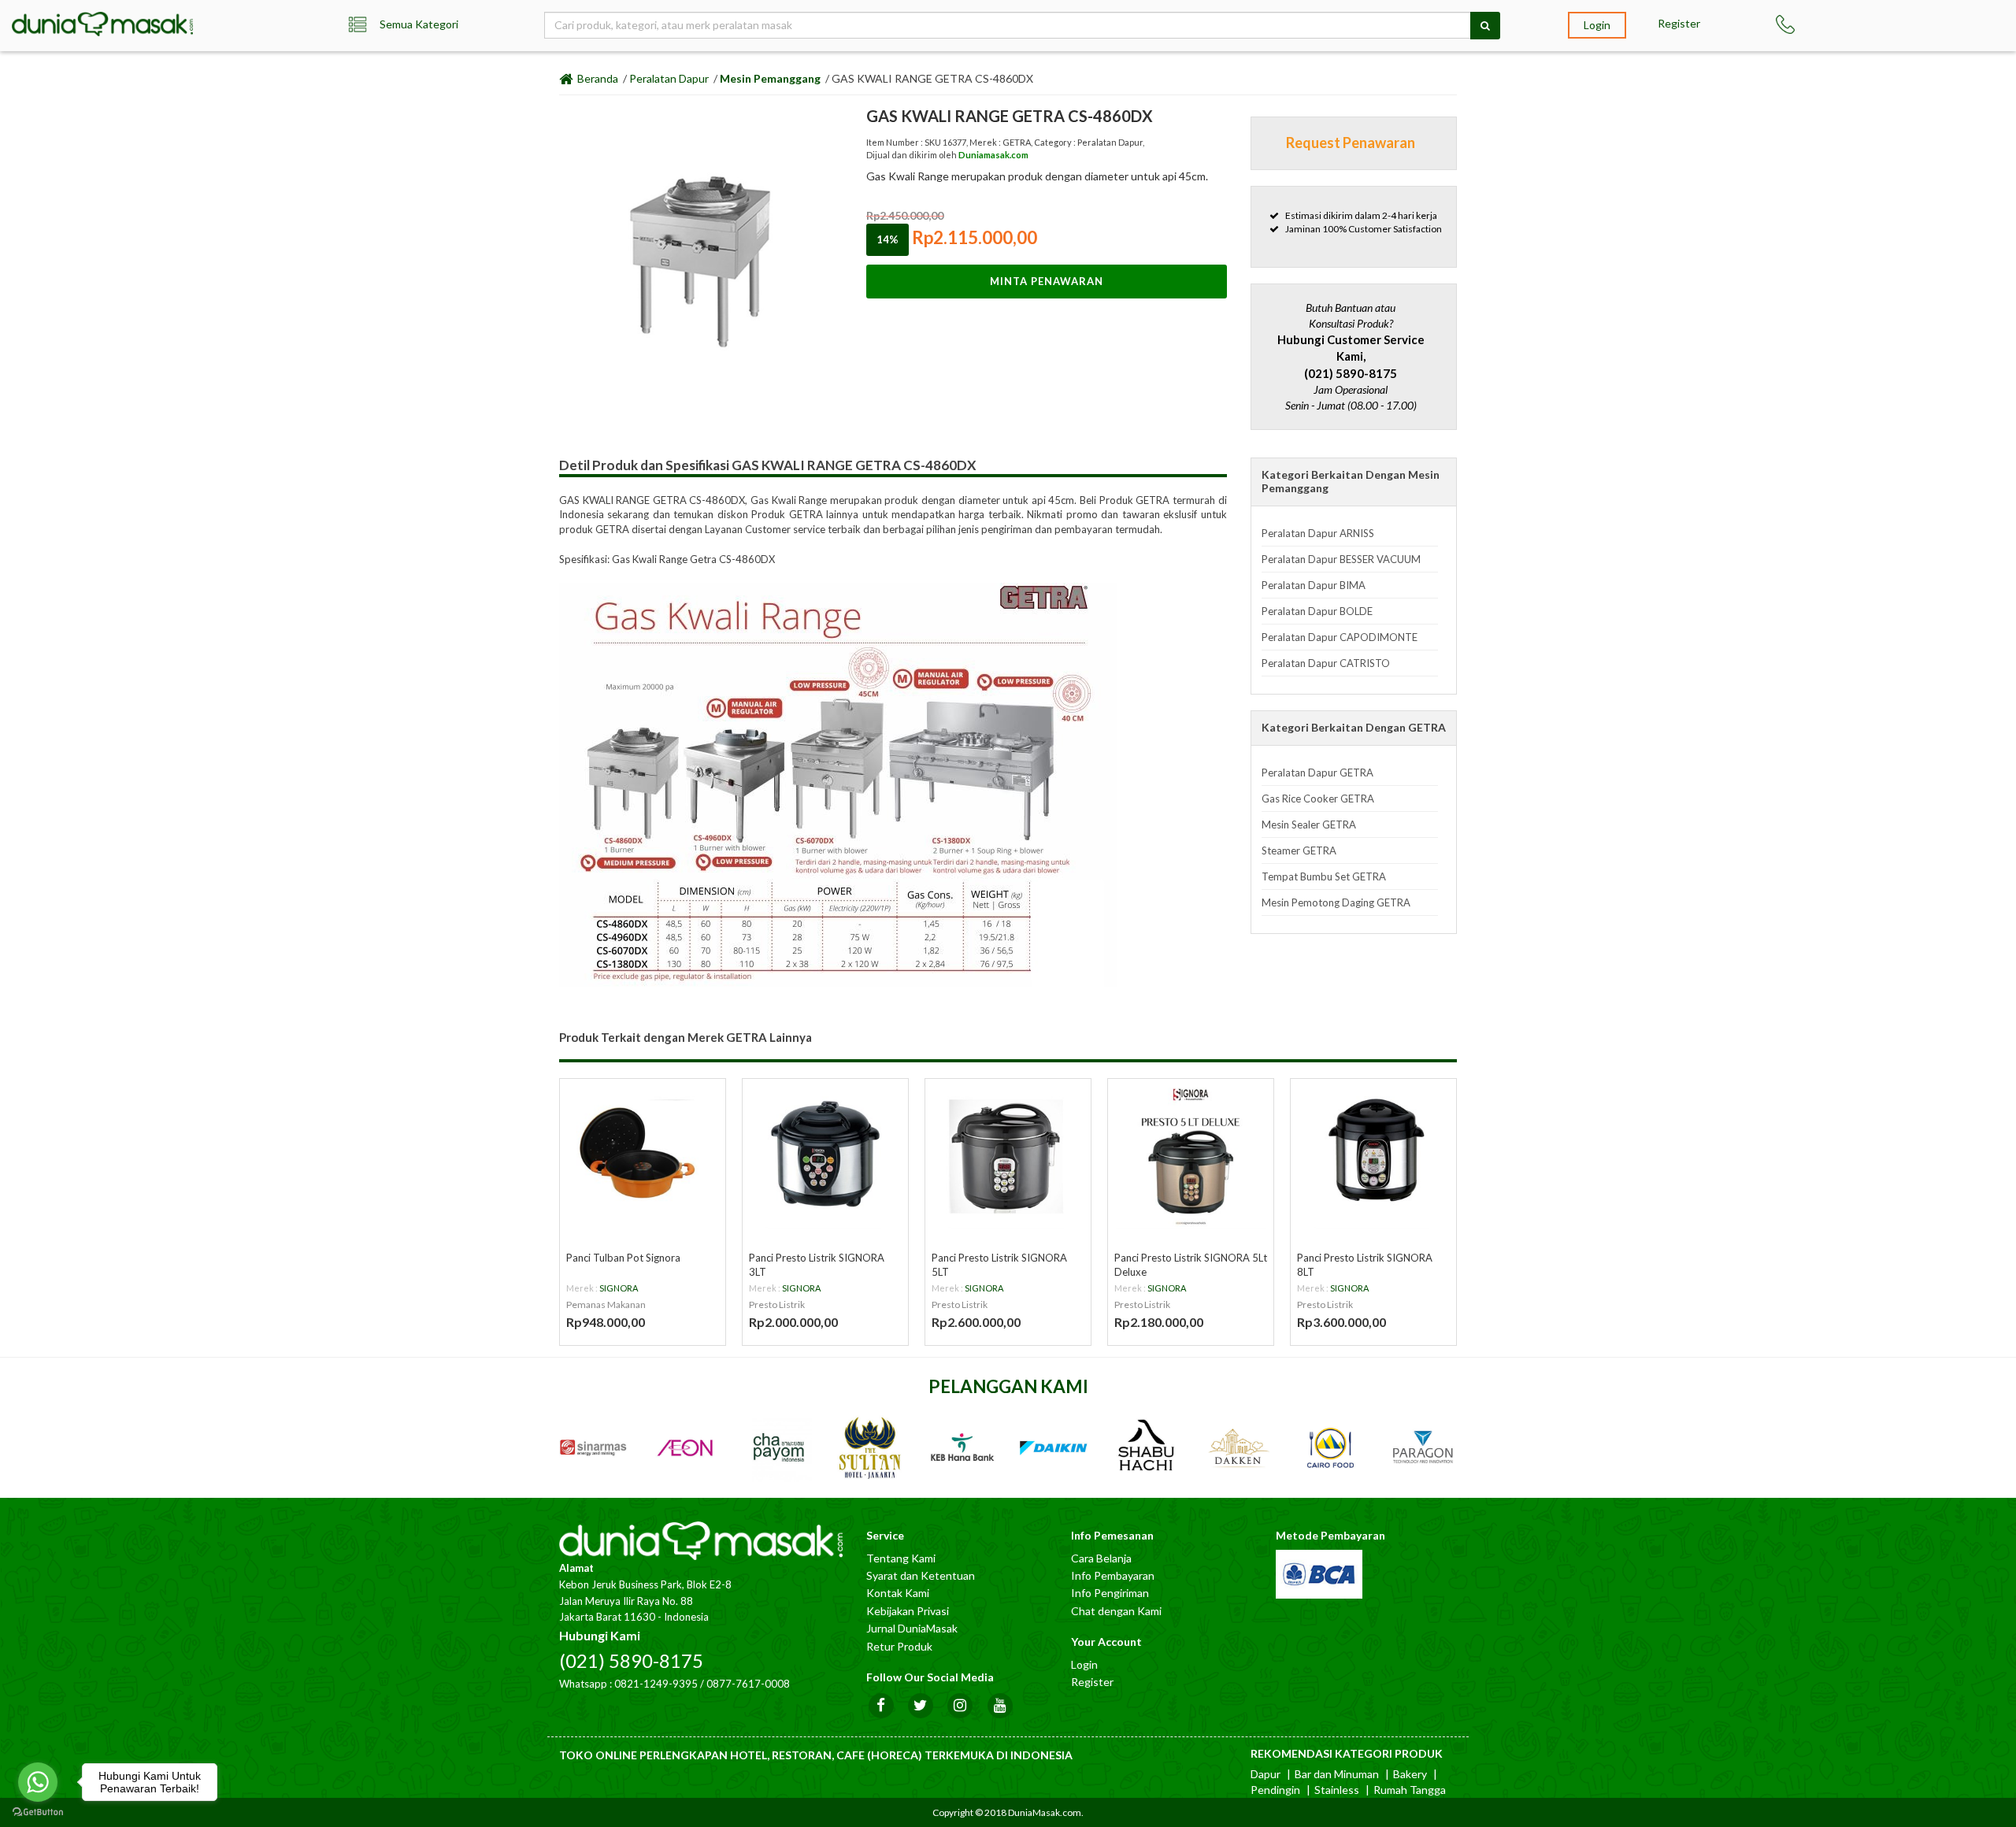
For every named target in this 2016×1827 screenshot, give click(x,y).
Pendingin (1275, 1790)
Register (1679, 23)
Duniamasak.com (993, 155)
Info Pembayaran (1113, 1575)
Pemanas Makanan (606, 1304)
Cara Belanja (1101, 1558)
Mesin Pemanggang (770, 78)
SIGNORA (619, 1288)
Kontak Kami (898, 1593)
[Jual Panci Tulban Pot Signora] (643, 1154)
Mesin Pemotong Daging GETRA (1336, 902)
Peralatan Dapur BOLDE (1317, 611)
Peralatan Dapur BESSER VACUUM (1341, 559)
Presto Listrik (777, 1304)
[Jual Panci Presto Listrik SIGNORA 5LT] (1008, 1154)
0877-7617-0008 (748, 1684)
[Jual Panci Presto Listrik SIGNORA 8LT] (1373, 1154)
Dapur (1266, 1774)
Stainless (1337, 1790)
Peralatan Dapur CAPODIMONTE (1340, 637)
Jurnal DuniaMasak (912, 1628)
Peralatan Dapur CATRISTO (1326, 663)
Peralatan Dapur (669, 78)
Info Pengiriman (1110, 1593)
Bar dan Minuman (1337, 1774)
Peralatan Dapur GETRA (1317, 773)
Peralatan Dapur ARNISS (1318, 533)
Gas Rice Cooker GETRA (1318, 799)
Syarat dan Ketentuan (921, 1575)
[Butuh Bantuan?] (1806, 24)
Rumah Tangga (1410, 1790)
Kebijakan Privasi (908, 1611)
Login (1597, 25)
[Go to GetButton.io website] (38, 1812)
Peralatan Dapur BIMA (1314, 585)
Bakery (1410, 1774)
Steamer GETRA (1299, 850)
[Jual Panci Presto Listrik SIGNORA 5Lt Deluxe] (1191, 1154)
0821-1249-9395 (656, 1684)
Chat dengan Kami (1116, 1611)
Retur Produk (899, 1646)
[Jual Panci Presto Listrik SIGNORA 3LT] (825, 1154)
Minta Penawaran (1047, 281)
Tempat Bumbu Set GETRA (1324, 876)
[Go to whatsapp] (38, 1782)
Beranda (597, 78)
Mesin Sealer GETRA (1309, 825)
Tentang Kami (901, 1558)
